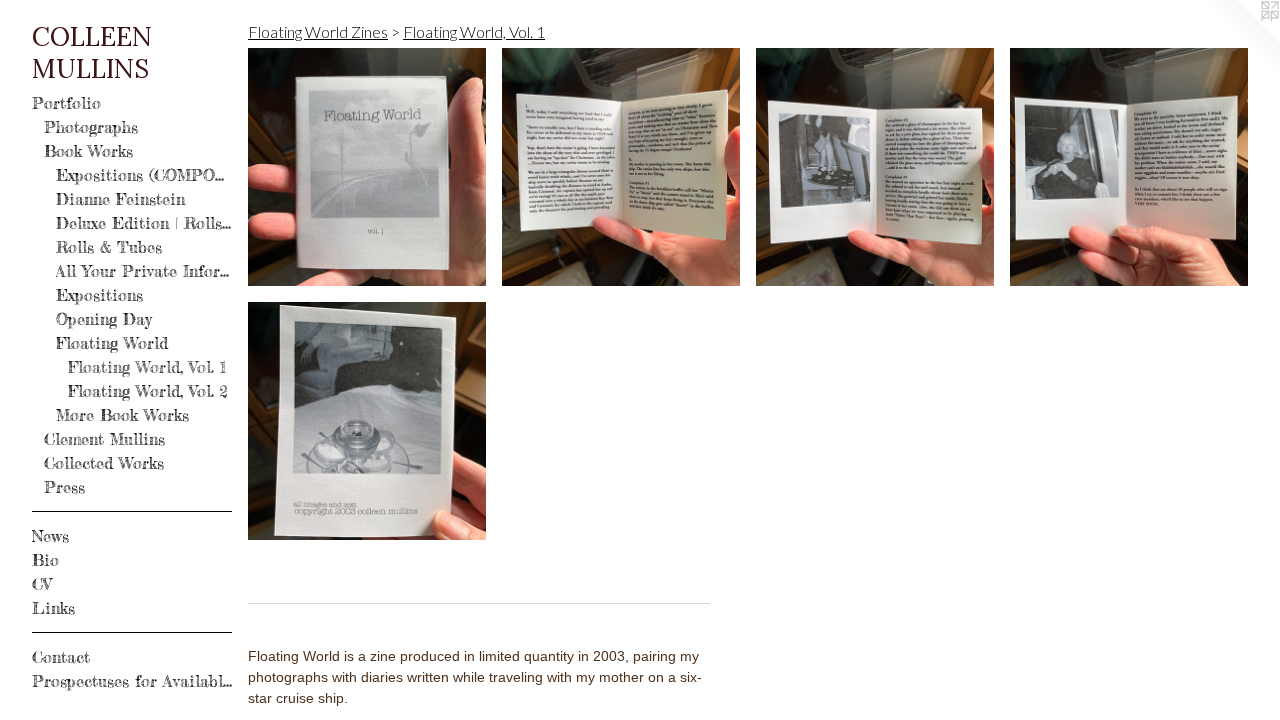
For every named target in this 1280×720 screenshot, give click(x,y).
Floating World (112, 343)
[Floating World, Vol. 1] (367, 167)
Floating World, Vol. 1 (147, 367)
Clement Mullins (104, 439)
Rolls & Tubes (109, 247)
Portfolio (66, 103)
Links (53, 608)
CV (41, 584)
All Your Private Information (144, 271)
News (50, 536)
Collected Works (104, 463)
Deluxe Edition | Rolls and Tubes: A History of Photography (144, 223)
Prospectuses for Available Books (132, 681)
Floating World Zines (318, 31)
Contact (61, 657)
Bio (45, 560)
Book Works (88, 151)
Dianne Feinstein (120, 199)
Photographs (91, 127)
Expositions (99, 295)
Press (64, 487)
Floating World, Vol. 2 (148, 391)
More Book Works (122, 415)
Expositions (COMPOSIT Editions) (144, 175)
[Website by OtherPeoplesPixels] (1240, 40)
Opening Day (104, 319)
